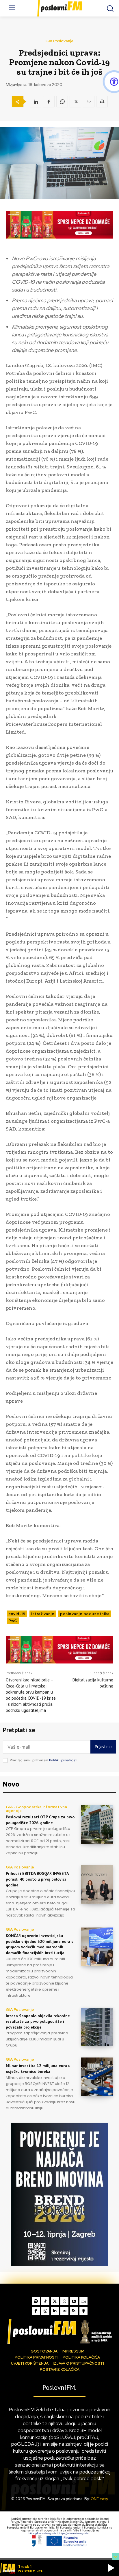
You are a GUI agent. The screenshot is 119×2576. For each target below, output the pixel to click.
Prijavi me (103, 1747)
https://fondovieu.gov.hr (43, 2533)
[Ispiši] (102, 102)
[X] (75, 102)
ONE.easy (99, 2499)
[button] (111, 2568)
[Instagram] (45, 2311)
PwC (13, 1621)
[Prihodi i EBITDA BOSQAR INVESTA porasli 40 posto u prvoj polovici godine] (97, 1885)
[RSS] (74, 2311)
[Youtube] (74, 2301)
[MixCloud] (83, 2301)
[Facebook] (49, 102)
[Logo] (59, 2331)
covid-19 (17, 1614)
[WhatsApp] (62, 102)
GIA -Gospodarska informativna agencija (36, 1809)
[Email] (89, 102)
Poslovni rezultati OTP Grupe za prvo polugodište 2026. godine (40, 1820)
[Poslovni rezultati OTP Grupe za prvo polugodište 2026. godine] (97, 1824)
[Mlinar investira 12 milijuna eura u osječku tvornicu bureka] (97, 2077)
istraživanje (43, 1614)
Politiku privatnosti (63, 1760)
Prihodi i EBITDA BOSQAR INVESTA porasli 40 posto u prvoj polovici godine (37, 1879)
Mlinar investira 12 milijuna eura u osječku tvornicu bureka (38, 2069)
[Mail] (64, 2311)
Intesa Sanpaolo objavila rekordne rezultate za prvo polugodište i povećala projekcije (38, 2021)
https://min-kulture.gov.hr (74, 2533)
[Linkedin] (36, 102)
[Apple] (83, 2311)
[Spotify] (36, 2301)
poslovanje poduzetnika (85, 1614)
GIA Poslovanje (59, 41)
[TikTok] (45, 2301)
